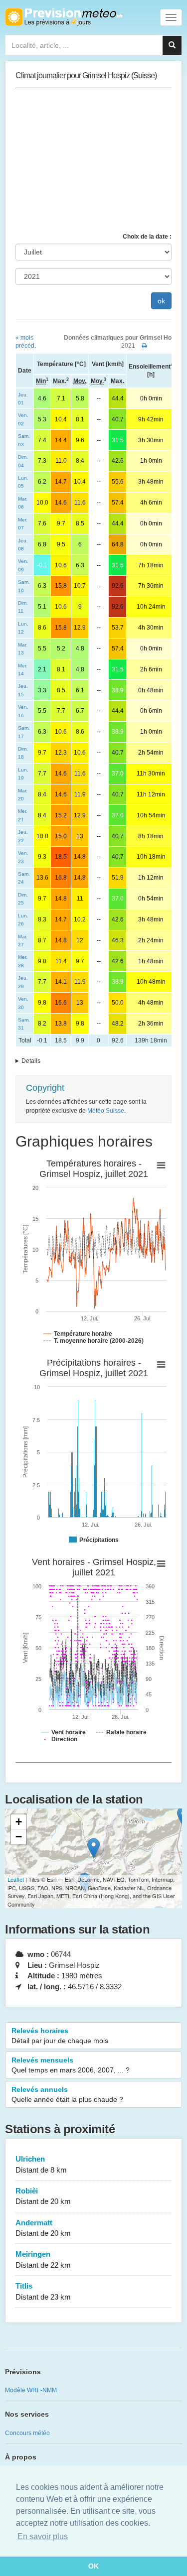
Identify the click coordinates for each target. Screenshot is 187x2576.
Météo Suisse (106, 1111)
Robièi (43, 2196)
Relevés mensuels (71, 2065)
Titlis (43, 2291)
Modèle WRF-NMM (31, 2390)
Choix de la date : (147, 237)
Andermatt (43, 2228)
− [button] (19, 1837)
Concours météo (27, 2433)
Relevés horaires (60, 2036)
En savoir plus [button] (43, 2536)
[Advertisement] (93, 160)
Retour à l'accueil (64, 17)
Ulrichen (41, 2164)
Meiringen (43, 2259)
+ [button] (19, 1822)
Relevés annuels (67, 2094)
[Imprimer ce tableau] (144, 346)
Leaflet (16, 1879)
